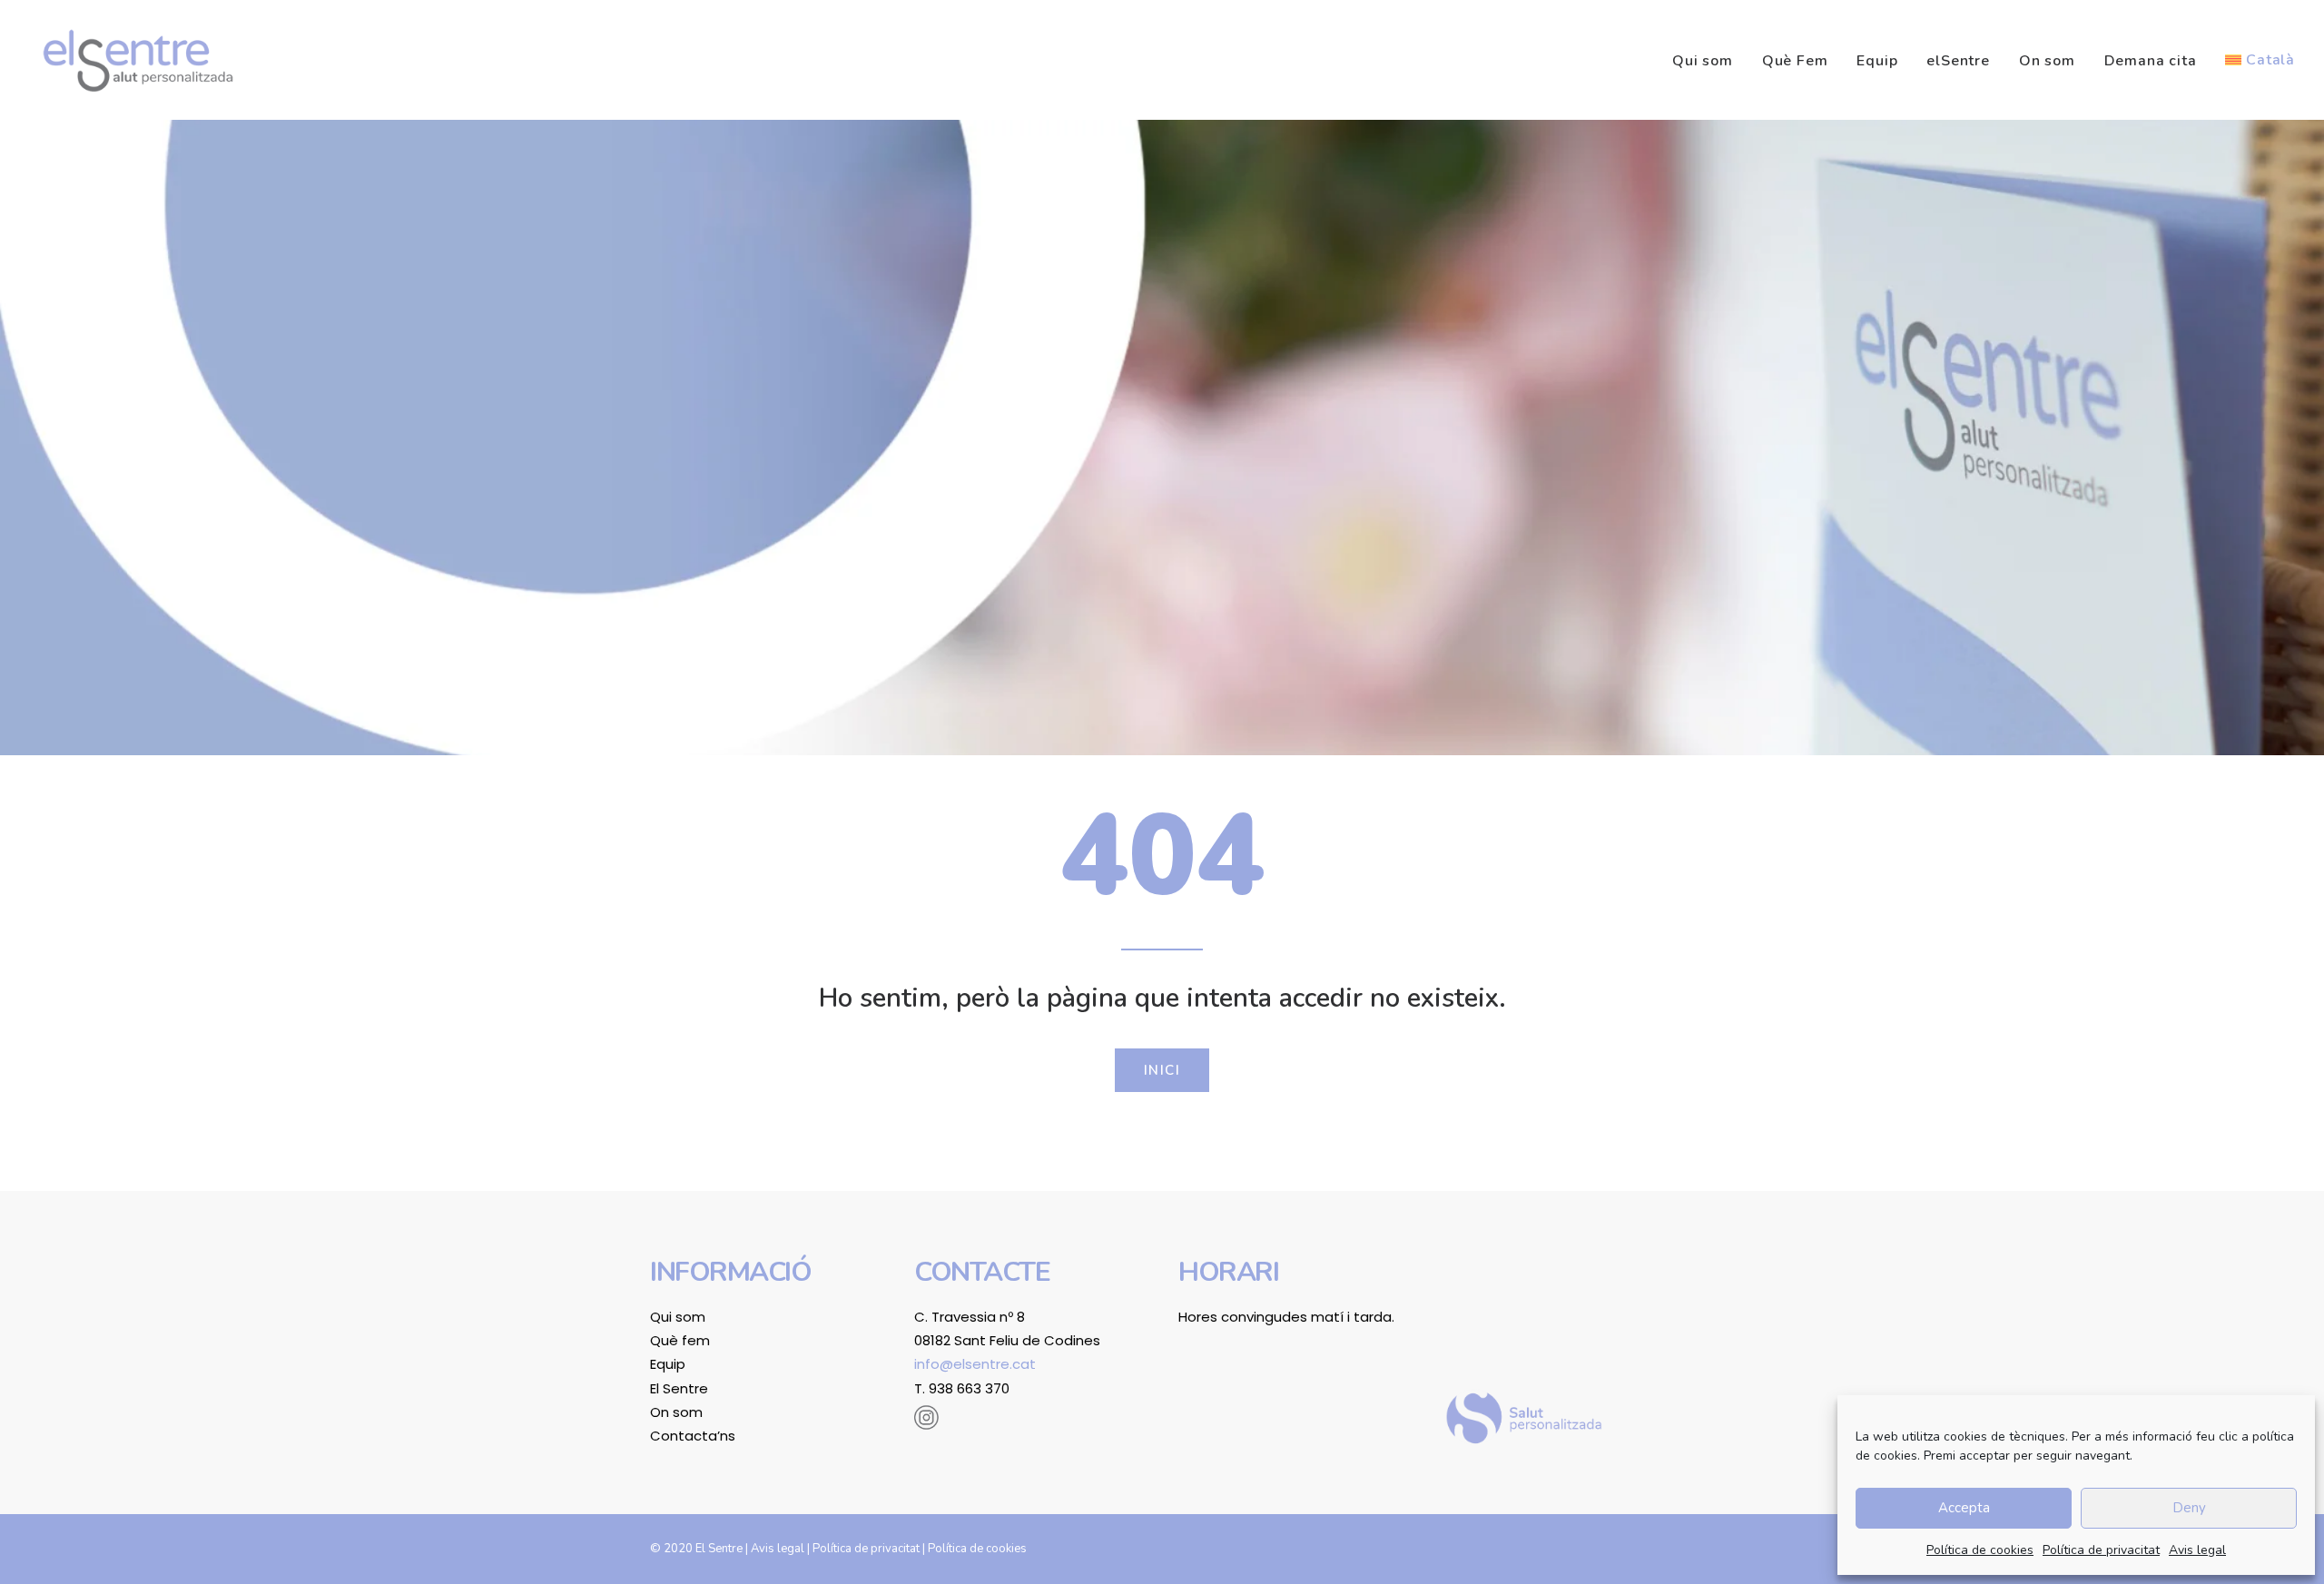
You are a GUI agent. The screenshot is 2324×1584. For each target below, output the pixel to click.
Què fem (680, 1340)
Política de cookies (1980, 1550)
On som (2047, 61)
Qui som (1703, 61)
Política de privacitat (2101, 1550)
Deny (2189, 1508)
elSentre (1958, 61)
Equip (1877, 61)
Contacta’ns (693, 1436)
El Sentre (679, 1388)
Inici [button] (1162, 1070)
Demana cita (2151, 61)
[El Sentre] (138, 60)
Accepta (1964, 1508)
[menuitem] (1709, 61)
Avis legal (2197, 1550)
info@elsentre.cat (975, 1364)
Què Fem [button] (1795, 61)
